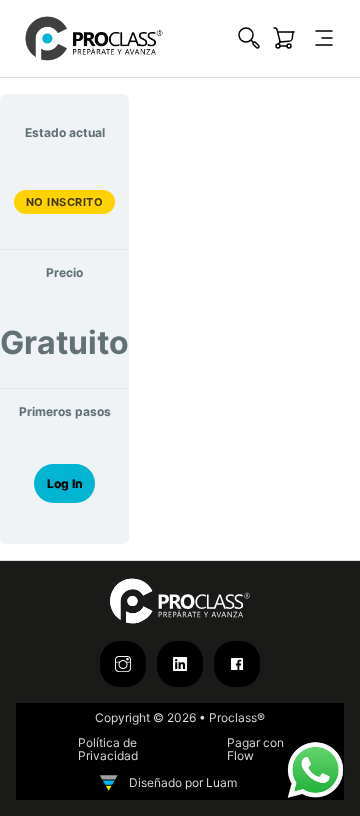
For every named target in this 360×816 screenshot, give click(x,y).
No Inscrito (65, 202)
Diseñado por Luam (183, 782)
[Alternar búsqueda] (249, 38)
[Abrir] (324, 38)
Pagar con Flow (255, 750)
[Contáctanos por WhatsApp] (315, 769)
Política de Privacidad (108, 750)
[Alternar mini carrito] (284, 38)
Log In (65, 483)
